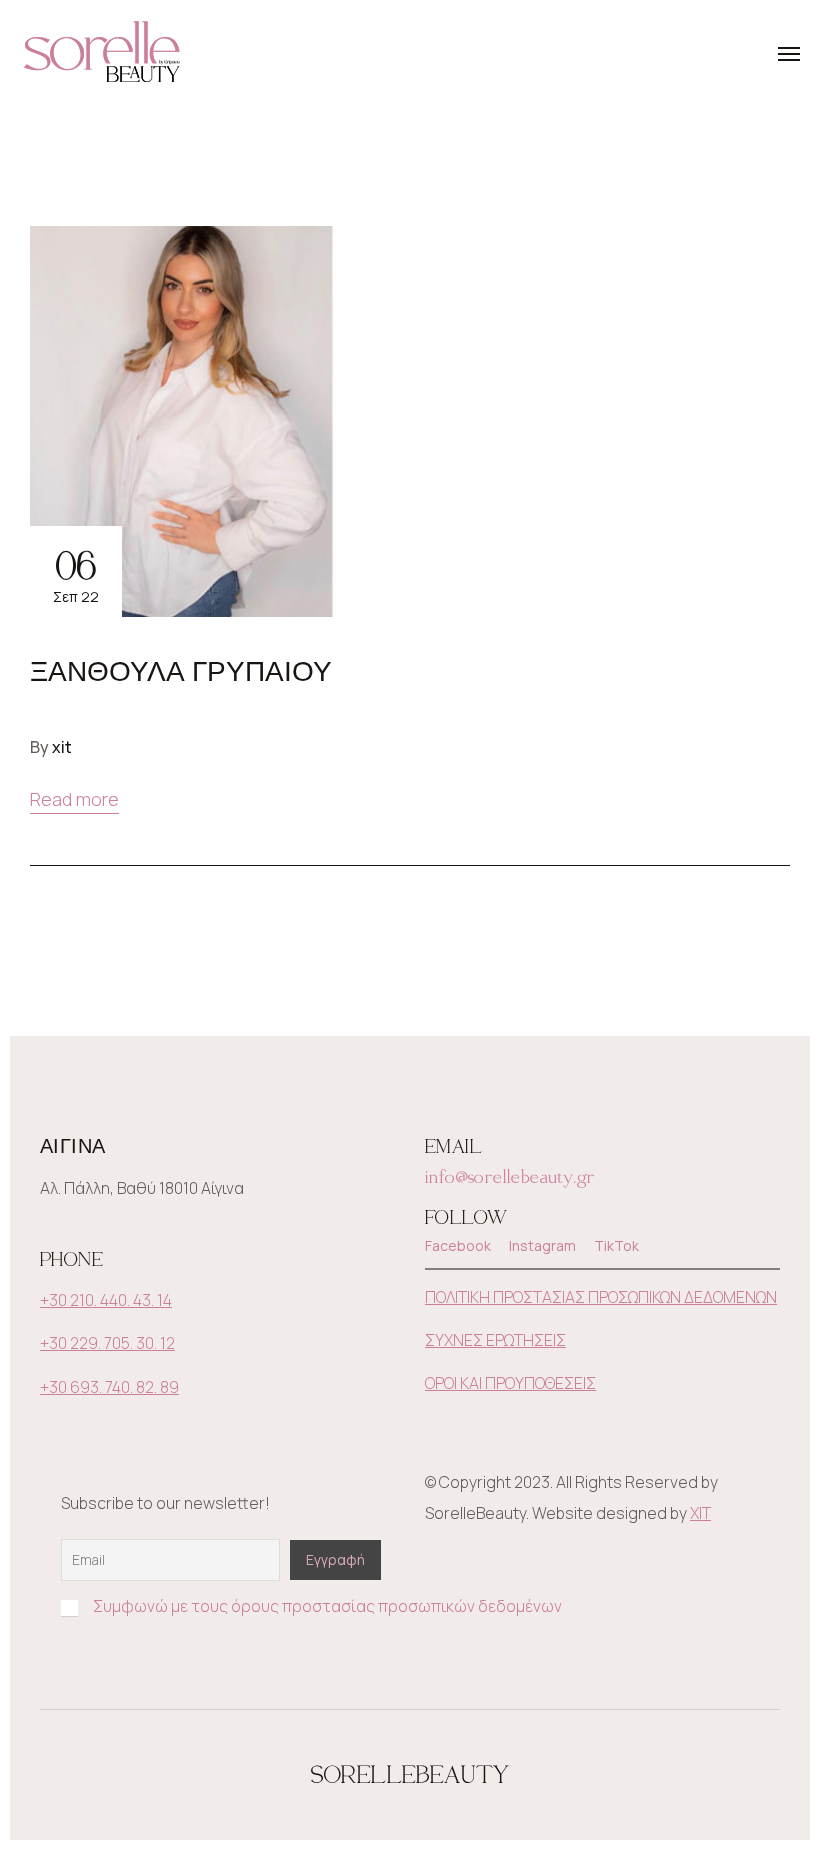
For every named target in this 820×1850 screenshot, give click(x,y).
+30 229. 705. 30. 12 (107, 1343)
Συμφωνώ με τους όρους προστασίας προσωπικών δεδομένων (327, 1606)
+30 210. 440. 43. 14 (106, 1300)
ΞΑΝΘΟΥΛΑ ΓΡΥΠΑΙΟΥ (181, 671)
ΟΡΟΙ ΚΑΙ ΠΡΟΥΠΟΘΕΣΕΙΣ (510, 1383)
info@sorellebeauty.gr (510, 1175)
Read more (74, 799)
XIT (700, 1513)
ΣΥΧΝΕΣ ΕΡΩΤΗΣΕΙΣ (495, 1340)
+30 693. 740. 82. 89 (109, 1387)
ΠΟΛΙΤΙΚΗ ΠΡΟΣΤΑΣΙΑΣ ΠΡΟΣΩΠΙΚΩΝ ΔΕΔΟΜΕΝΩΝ (601, 1297)
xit (62, 747)
